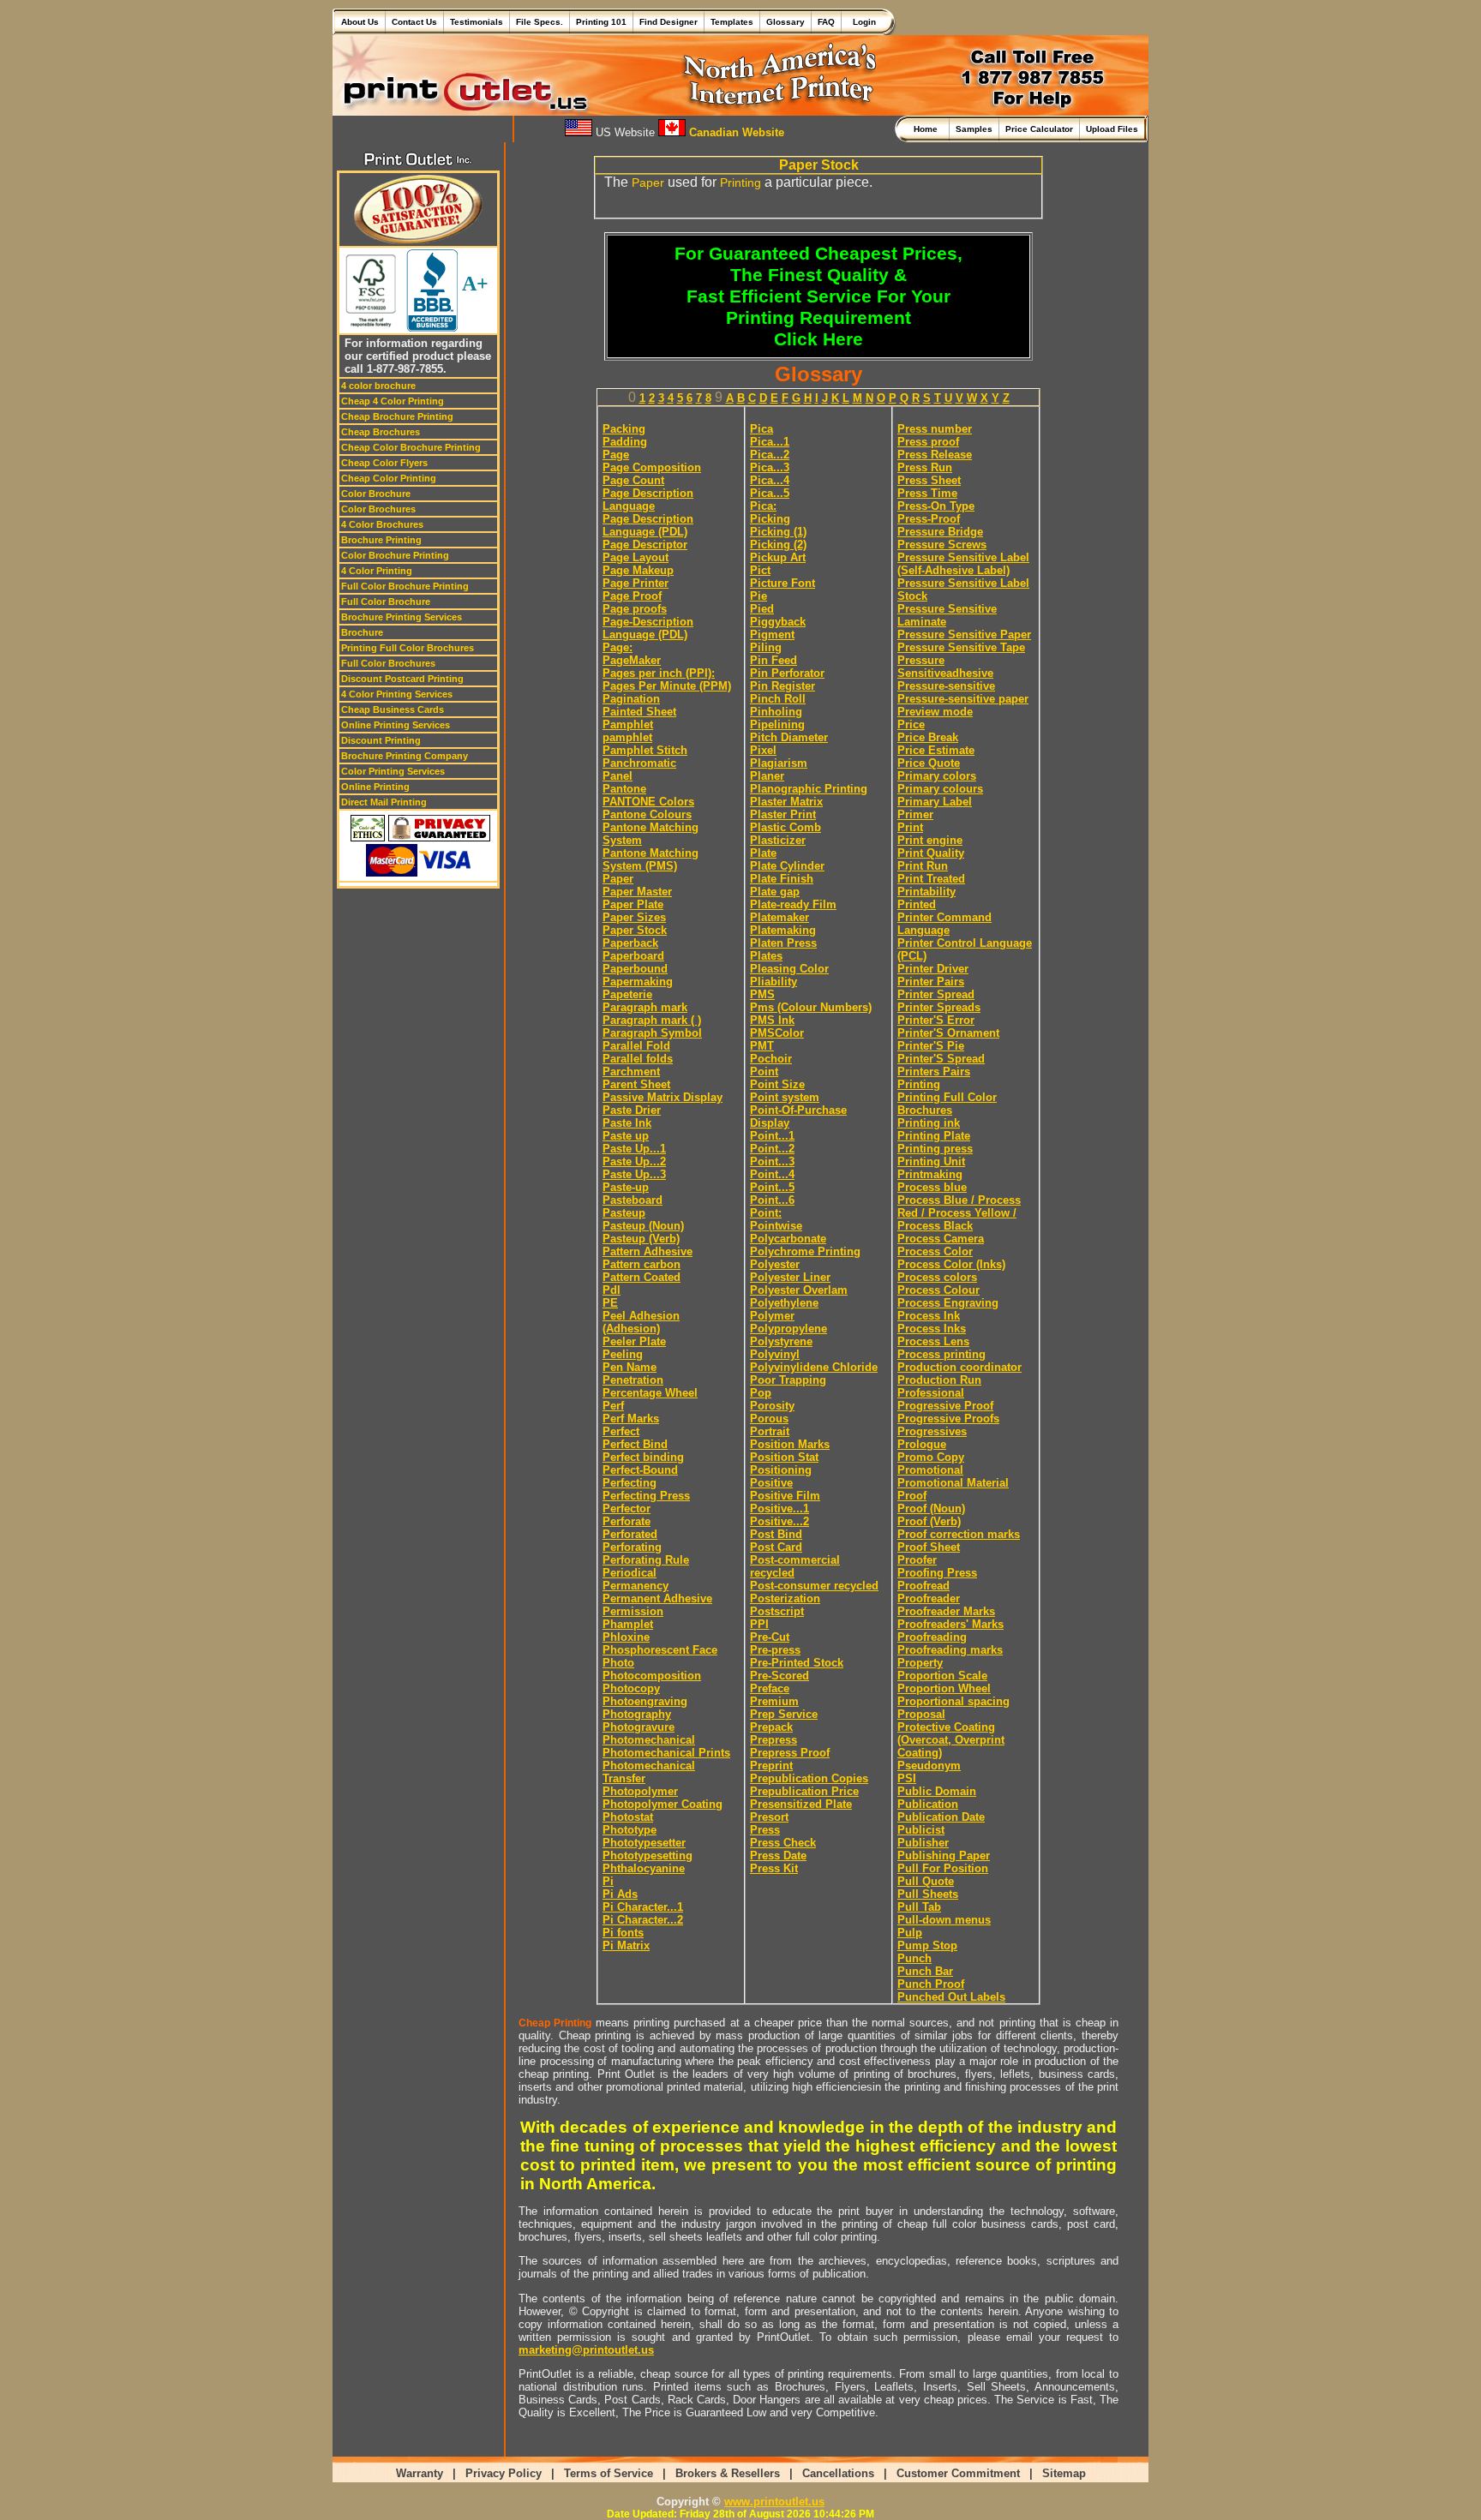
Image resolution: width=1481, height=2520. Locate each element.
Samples (974, 129)
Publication (928, 1804)
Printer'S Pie (931, 1046)
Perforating (632, 1547)
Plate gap (775, 892)
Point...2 (772, 1149)
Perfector (627, 1508)
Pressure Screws (942, 545)
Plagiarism (779, 763)
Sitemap (1064, 2473)
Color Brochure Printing (395, 555)
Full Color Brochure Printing (405, 586)
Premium (774, 1701)
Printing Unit (931, 1161)
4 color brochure (378, 386)
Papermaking (638, 982)
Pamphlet (628, 724)
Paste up (626, 1136)
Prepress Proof (790, 1753)
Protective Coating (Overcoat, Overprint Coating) (951, 1740)
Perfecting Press (646, 1496)
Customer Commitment (958, 2473)
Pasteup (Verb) (641, 1239)
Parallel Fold (636, 1046)
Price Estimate (936, 750)
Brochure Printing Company (405, 756)
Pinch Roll (778, 699)
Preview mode (935, 712)
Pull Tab (919, 1907)
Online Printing (375, 787)
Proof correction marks (959, 1534)
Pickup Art (778, 557)
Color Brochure (376, 494)
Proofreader (929, 1598)
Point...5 (772, 1187)
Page (616, 455)
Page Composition (652, 467)
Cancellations (838, 2473)
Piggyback (778, 622)
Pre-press (775, 1650)
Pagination (631, 699)
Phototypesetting (648, 1856)
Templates (732, 22)
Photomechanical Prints (666, 1753)
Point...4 (772, 1174)
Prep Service (784, 1714)
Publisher (923, 1843)
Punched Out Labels (951, 1997)
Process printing (941, 1354)
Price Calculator (1039, 129)
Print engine (930, 840)
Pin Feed (773, 660)
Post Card (776, 1547)
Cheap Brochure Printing (397, 416)
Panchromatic (639, 763)
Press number (935, 429)
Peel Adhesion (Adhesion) (641, 1322)
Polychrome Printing (805, 1251)
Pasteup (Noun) (643, 1226)
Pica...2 (770, 455)
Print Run (923, 866)
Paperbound (635, 969)
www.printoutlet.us (774, 2502)
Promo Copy (931, 1457)
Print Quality (931, 853)
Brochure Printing (381, 540)
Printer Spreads (939, 1007)
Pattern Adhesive (648, 1251)
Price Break (928, 737)
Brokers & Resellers (728, 2473)
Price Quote (929, 763)
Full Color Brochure (386, 602)
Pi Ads (620, 1894)
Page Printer (636, 583)
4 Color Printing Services (397, 694)
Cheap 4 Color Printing (393, 401)
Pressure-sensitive (946, 686)
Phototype (630, 1830)
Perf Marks (631, 1419)
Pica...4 (770, 480)
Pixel (763, 750)
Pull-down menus (944, 1920)
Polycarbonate (788, 1239)
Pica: (763, 506)
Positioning (781, 1470)
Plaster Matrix (786, 802)
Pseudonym (929, 1766)
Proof (912, 1496)
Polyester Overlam (799, 1290)
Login (862, 22)
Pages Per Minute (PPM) (667, 686)
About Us (360, 22)
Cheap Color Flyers (384, 463)
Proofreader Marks (946, 1611)
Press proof (928, 442)
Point (764, 1071)
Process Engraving (948, 1303)
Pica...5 (770, 493)
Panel (618, 776)
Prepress (773, 1740)
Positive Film (785, 1496)
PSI (907, 1778)
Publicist (921, 1830)
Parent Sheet (636, 1084)
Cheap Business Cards (393, 709)
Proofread (923, 1586)
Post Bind (776, 1534)
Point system (785, 1097)
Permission (633, 1611)
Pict (760, 570)
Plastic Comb (785, 827)
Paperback (630, 943)
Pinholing (776, 712)
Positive (771, 1483)
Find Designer (669, 22)
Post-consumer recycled (814, 1586)
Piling (766, 647)
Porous (769, 1419)
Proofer (917, 1560)
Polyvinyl (775, 1354)
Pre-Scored (779, 1676)
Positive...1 (779, 1508)
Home (928, 129)
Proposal (921, 1714)
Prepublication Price (804, 1791)
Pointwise (776, 1226)
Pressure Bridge (940, 532)
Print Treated (931, 879)
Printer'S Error (936, 1020)
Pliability (773, 982)
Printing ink (929, 1123)
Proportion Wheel (944, 1688)
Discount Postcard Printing (402, 679)
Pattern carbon (642, 1264)
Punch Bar (925, 1971)
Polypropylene (788, 1329)
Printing (740, 183)
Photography (637, 1714)
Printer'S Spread (941, 1059)
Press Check (783, 1843)
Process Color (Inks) (951, 1264)
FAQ (826, 22)
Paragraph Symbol (652, 1033)
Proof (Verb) (929, 1521)
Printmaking (930, 1174)
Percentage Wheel (650, 1393)
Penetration (633, 1380)
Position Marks (790, 1444)
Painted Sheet (639, 712)
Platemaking (783, 930)
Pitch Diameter (789, 737)
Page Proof (632, 596)
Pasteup (624, 1213)
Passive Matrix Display (663, 1097)
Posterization (785, 1598)
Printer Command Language (944, 924)
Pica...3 (770, 467)
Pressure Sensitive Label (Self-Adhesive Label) (963, 564)
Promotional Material (953, 1483)
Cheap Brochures (381, 432)
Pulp (910, 1933)
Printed (917, 904)
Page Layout (636, 557)
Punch (914, 1958)
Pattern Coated (642, 1277)
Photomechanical (649, 1740)
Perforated (630, 1534)
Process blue (932, 1187)
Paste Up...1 (634, 1149)
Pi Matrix (626, 1945)
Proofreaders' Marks (950, 1624)
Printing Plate (934, 1136)
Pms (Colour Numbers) (811, 1007)
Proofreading (932, 1637)
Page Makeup (638, 570)
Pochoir (771, 1059)
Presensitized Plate (801, 1804)
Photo (618, 1663)
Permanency (636, 1586)
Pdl (612, 1290)
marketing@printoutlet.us (586, 2350)
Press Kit (774, 1868)
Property (920, 1663)
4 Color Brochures (382, 524)
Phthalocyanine (644, 1868)
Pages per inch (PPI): (659, 673)
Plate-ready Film (793, 904)
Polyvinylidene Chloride (814, 1367)
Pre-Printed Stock (797, 1663)
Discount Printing (381, 740)
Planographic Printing (809, 789)
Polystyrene (781, 1341)
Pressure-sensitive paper (963, 699)
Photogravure (639, 1727)
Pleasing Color (789, 969)
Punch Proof (931, 1984)
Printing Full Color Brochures (408, 648)
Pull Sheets (928, 1894)
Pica (761, 429)
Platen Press (783, 943)
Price (911, 724)
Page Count (633, 480)
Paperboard (633, 956)
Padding (625, 442)
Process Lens (933, 1341)
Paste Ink (627, 1123)
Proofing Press (937, 1573)
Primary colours (940, 789)
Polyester (775, 1264)
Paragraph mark (645, 1007)
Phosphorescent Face (660, 1650)
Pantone (624, 789)
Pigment (772, 634)
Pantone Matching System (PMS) (651, 859)
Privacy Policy (504, 2473)
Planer (767, 776)
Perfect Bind (635, 1444)
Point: (766, 1213)
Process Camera (941, 1239)
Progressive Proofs (948, 1419)
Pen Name (630, 1367)
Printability (926, 892)
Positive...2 (779, 1521)
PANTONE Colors (648, 802)
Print (910, 827)
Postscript (777, 1611)
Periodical (630, 1573)
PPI (759, 1624)
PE (610, 1303)
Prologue (922, 1444)
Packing (624, 429)
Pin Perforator (787, 673)
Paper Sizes (634, 917)
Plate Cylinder (787, 866)
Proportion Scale (942, 1676)
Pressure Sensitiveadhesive (945, 667)
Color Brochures (378, 509)
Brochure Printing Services (402, 617)
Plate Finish (782, 879)
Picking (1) (778, 532)
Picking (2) (778, 545)
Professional (931, 1393)
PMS (762, 994)
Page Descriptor (645, 545)
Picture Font (782, 583)
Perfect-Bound (640, 1470)
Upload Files (1112, 129)
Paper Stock (635, 930)
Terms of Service (609, 2473)
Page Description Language (648, 500)
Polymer (772, 1316)
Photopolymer (640, 1791)
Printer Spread (936, 994)
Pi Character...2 (643, 1920)
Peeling (623, 1354)
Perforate (627, 1521)
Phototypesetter (644, 1843)
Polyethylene (784, 1303)
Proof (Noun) (931, 1508)
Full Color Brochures (388, 663)
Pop (761, 1393)
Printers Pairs (934, 1071)
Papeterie (627, 994)
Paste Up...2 (634, 1161)
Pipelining (777, 724)
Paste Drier (632, 1110)
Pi (608, 1881)
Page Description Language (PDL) (648, 525)
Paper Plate (633, 904)
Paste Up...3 (634, 1174)
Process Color (935, 1251)
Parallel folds (638, 1059)
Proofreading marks (950, 1650)
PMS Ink (772, 1020)
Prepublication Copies (809, 1778)
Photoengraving (645, 1701)
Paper (648, 183)
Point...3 (772, 1161)
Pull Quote (926, 1881)
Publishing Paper (944, 1856)
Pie (758, 596)
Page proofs (635, 609)
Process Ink (929, 1316)
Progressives (932, 1431)
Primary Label (935, 802)
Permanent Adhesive (657, 1598)
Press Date (778, 1856)
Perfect (621, 1431)
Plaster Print (783, 814)
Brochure (362, 632)
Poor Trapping (788, 1380)
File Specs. (540, 22)
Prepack (771, 1727)
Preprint (771, 1766)
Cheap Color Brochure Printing (411, 447)
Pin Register (782, 686)
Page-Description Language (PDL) (648, 628)
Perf (613, 1406)
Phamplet (628, 1624)
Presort (769, 1817)
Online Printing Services (396, 725)
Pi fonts (623, 1933)
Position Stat (784, 1457)
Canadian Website (735, 132)
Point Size (777, 1084)
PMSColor (777, 1033)
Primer (915, 814)
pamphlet (627, 737)
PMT (762, 1046)
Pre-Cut (770, 1637)
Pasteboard (633, 1200)
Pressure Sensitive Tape (961, 647)
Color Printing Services (393, 771)
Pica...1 (770, 442)
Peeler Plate (634, 1341)
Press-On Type (936, 506)
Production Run (939, 1380)
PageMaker (632, 660)
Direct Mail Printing (384, 802)
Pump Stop (927, 1945)
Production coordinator (959, 1367)
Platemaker (779, 917)
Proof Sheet (929, 1547)
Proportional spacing (953, 1701)
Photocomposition (652, 1676)
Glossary (785, 22)
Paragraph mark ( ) (652, 1020)
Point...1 (772, 1136)
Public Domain (937, 1791)
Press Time (927, 493)
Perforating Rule (646, 1560)
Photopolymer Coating (663, 1804)
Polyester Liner (790, 1277)
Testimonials (477, 22)
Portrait (770, 1431)
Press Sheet (929, 480)
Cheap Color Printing (389, 478)
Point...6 (772, 1200)
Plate (763, 853)
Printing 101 (601, 22)
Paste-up (626, 1187)
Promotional (930, 1470)
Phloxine (626, 1637)
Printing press (935, 1149)
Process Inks (932, 1329)
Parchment (631, 1071)
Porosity (772, 1406)
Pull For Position (943, 1868)
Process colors (937, 1277)
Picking (770, 519)
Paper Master (637, 892)
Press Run (925, 467)
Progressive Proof (945, 1406)
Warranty (420, 2473)
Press (765, 1830)
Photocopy (631, 1688)
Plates (766, 956)
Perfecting (630, 1483)
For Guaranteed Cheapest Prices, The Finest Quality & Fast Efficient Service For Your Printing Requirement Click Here (818, 296)
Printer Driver (933, 969)
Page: (618, 647)
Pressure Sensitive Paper (964, 634)
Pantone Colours (647, 814)
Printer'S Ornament (948, 1033)
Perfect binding (643, 1457)
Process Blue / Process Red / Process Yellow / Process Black (959, 1213)
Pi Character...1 (643, 1907)
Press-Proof (929, 519)
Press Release (935, 455)
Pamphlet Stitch (645, 750)
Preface (770, 1688)
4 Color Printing (377, 571)
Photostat (628, 1817)
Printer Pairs (931, 982)
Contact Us (414, 22)
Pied (762, 609)
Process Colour (938, 1290)
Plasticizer (778, 840)
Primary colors (937, 776)
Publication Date (941, 1817)
